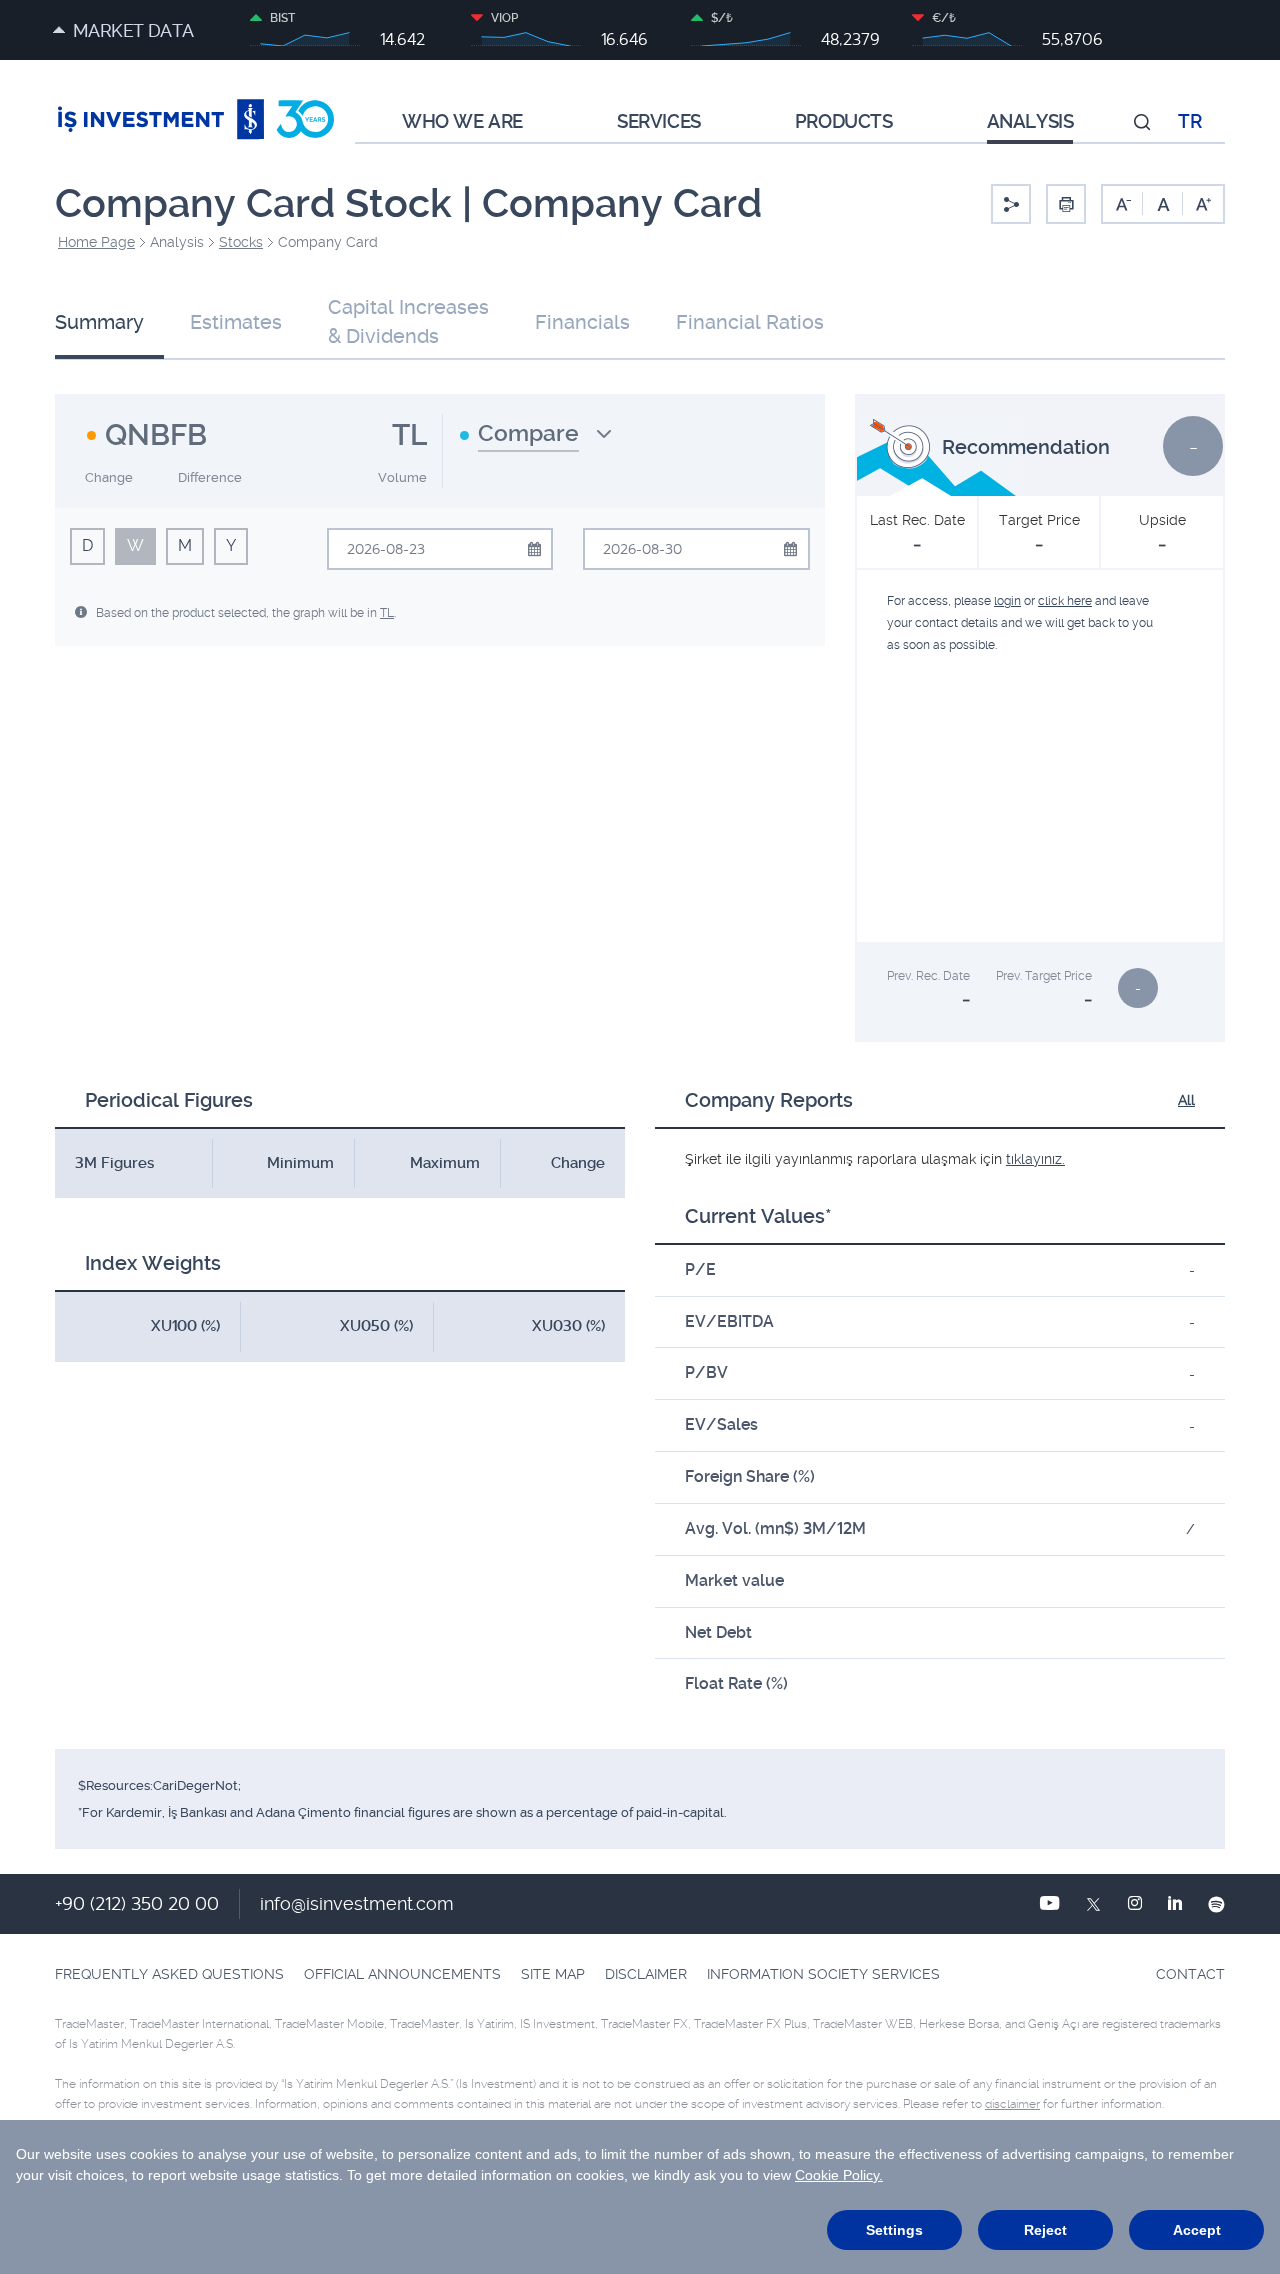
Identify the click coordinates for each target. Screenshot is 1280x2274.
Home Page (96, 242)
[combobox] (536, 441)
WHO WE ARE (462, 122)
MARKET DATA (133, 30)
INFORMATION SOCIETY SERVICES (823, 1974)
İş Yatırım (196, 122)
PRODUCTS (844, 122)
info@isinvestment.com (357, 1903)
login (1007, 601)
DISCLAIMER (646, 1974)
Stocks (241, 242)
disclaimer (1012, 2104)
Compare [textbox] (528, 433)
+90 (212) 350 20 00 (137, 1903)
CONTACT (1190, 1974)
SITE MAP (553, 1974)
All (1186, 1100)
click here (1065, 601)
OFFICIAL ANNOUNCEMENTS (402, 1974)
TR (1189, 122)
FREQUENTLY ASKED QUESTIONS (169, 1974)
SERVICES (659, 122)
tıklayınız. (1035, 1159)
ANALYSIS (1030, 122)
